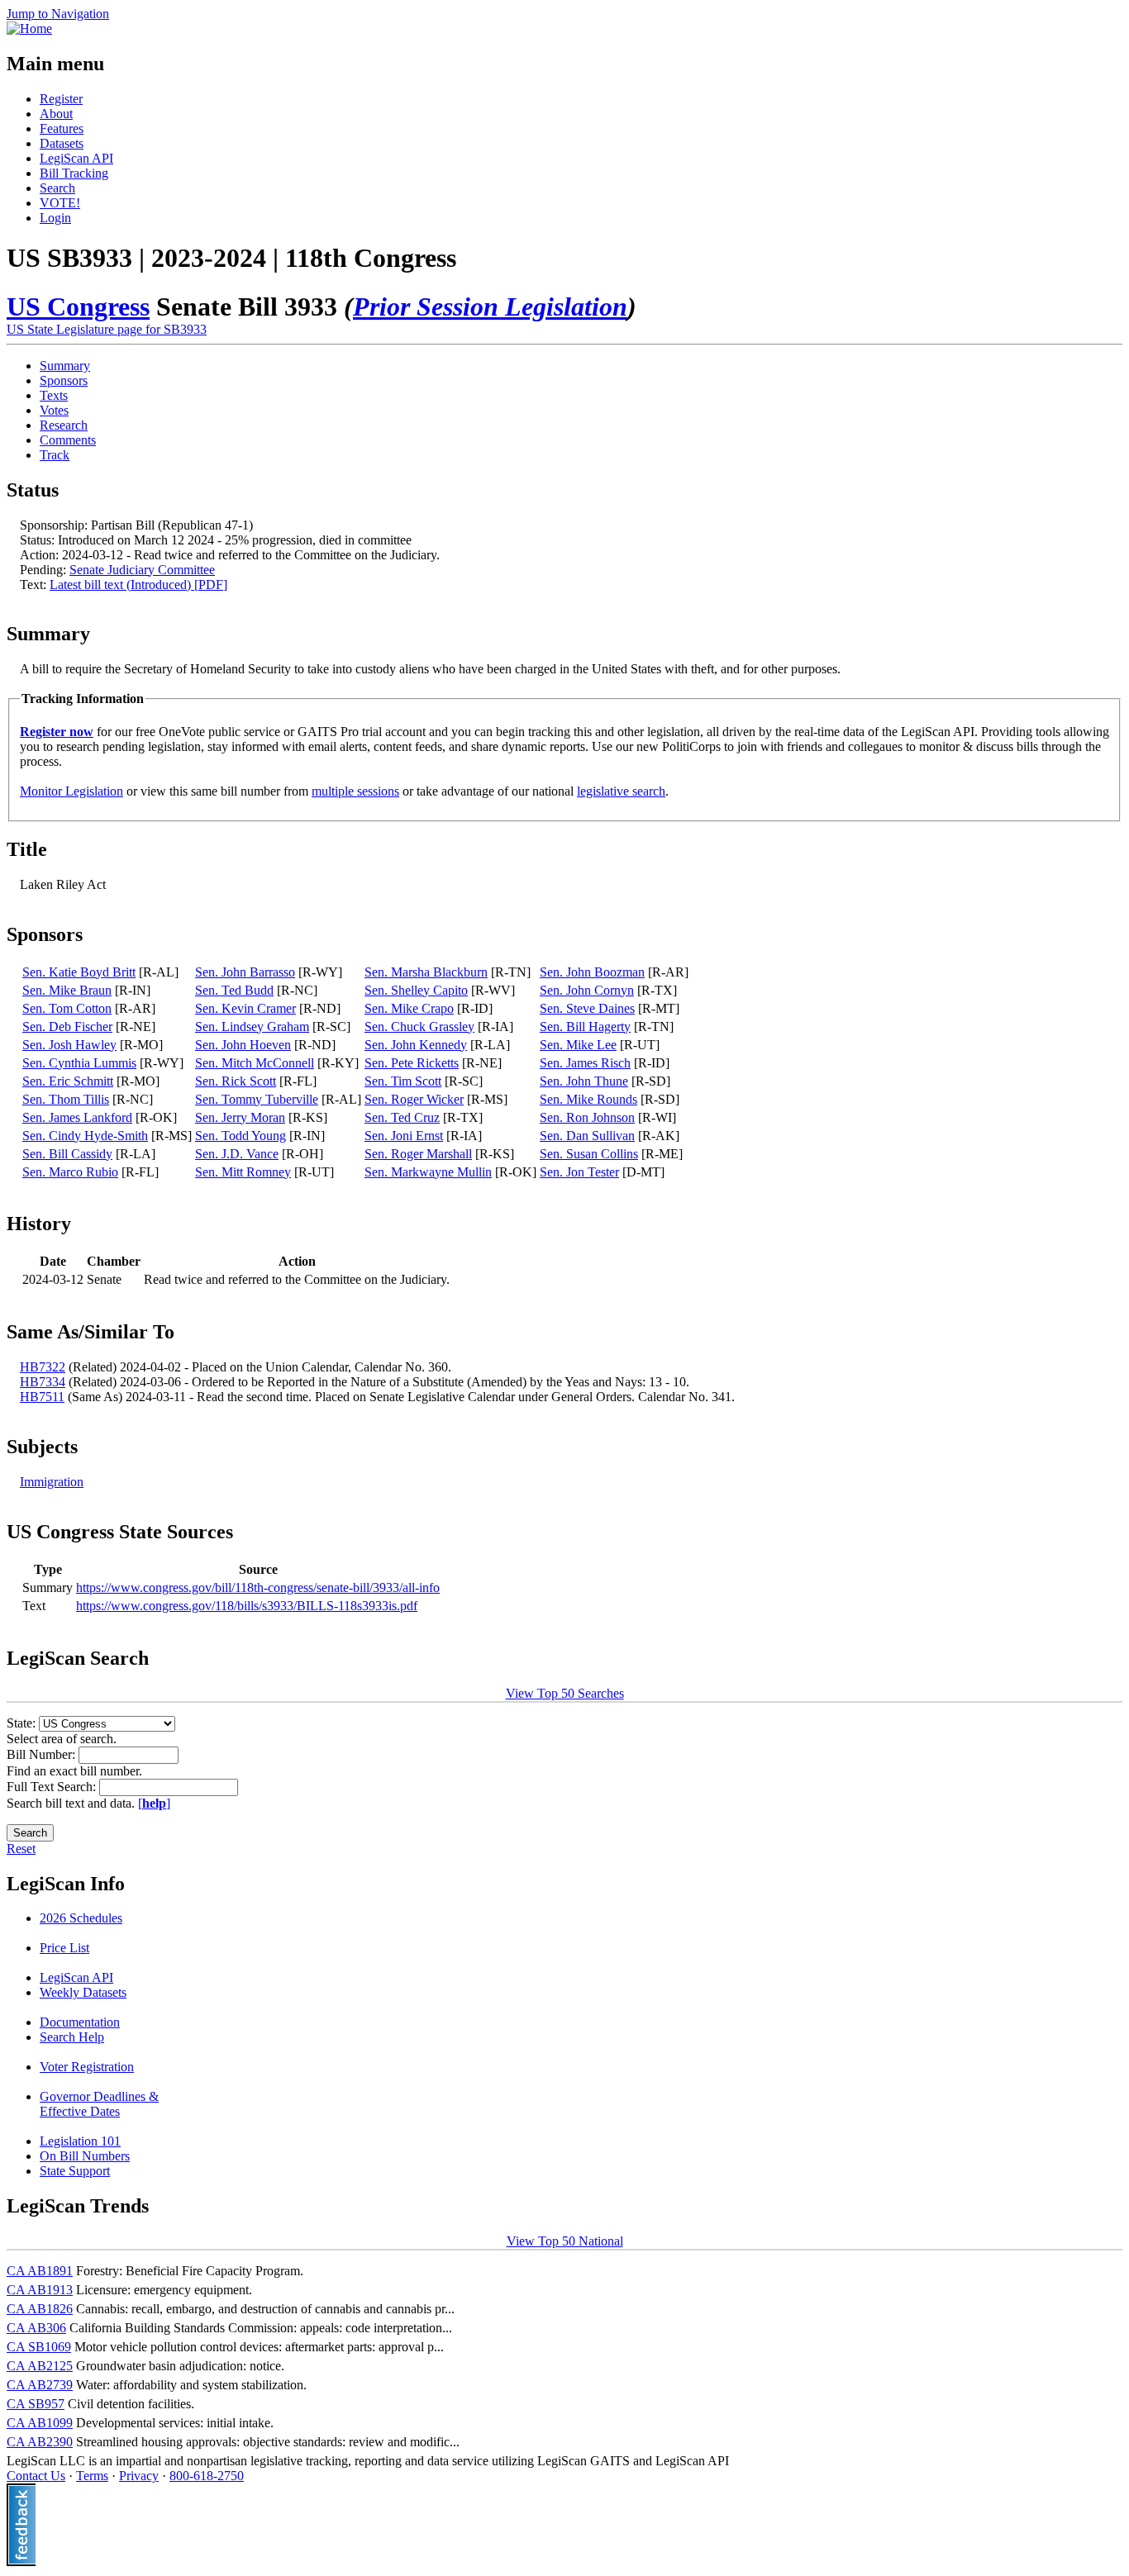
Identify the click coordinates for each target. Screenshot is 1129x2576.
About (56, 114)
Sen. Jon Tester (579, 1172)
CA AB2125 (40, 2366)
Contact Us (36, 2476)
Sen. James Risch (585, 1063)
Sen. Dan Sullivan (587, 1136)
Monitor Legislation (71, 791)
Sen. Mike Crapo (409, 1008)
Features (62, 128)
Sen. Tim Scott (403, 1081)
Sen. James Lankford (77, 1117)
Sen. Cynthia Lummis (79, 1063)
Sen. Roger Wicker (414, 1099)
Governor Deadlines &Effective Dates (99, 2104)
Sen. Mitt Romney (243, 1172)
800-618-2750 (207, 2476)
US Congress (78, 307)
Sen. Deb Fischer (67, 1027)
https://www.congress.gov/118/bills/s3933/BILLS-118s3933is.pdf (247, 1606)
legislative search (621, 791)
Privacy (139, 2476)
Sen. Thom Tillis (66, 1099)
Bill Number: (43, 1754)
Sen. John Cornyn (587, 990)
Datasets (62, 143)
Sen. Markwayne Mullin (428, 1172)
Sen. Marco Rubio (70, 1172)
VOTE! (60, 203)
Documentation (80, 2022)
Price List (64, 1948)
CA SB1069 (39, 2347)
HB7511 (42, 1397)
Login (55, 218)
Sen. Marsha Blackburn (426, 972)
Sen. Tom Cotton (67, 1008)
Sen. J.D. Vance (237, 1154)
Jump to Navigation (58, 14)
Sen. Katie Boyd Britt (79, 972)
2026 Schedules (81, 1918)
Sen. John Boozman (592, 972)
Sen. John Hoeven (243, 1045)
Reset (21, 1849)
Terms (92, 2476)
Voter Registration (87, 2067)
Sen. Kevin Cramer (245, 1008)
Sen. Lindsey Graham (252, 1027)
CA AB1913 (40, 2290)
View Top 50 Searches (565, 1693)
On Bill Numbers (85, 2156)
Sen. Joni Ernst (404, 1136)
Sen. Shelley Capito (416, 990)
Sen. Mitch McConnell (255, 1063)
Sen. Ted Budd (234, 990)
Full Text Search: (53, 1787)
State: (23, 1723)
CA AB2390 (40, 2442)
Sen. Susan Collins (589, 1154)
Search (57, 188)
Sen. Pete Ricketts (412, 1063)
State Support (75, 2171)
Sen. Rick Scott (236, 1081)
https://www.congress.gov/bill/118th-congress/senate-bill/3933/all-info (258, 1587)
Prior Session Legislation (490, 307)
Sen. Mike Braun (67, 990)
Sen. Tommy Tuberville (257, 1099)
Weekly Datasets (83, 1992)
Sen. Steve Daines (587, 1008)
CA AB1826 (40, 2309)
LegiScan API (76, 158)
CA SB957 (36, 2404)
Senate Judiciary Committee (142, 570)
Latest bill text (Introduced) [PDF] (138, 585)
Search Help (72, 2037)
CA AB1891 (40, 2271)
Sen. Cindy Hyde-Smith (85, 1136)
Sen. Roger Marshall (418, 1154)
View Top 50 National (565, 2241)
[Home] (29, 29)
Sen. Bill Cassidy (67, 1154)
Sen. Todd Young (241, 1136)
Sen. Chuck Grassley (419, 1027)
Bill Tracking (74, 173)
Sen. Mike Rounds (588, 1099)
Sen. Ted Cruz (402, 1117)
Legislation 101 (80, 2141)
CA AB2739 (40, 2385)
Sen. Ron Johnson (587, 1117)
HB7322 (43, 1367)
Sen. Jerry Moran (240, 1117)
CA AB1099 (40, 2423)
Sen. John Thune (584, 1081)
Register (61, 99)
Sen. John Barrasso (245, 972)
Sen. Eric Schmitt (68, 1081)
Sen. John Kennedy (416, 1045)
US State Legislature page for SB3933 (107, 329)
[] (154, 1803)
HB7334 (43, 1382)
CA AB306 (36, 2328)
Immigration (52, 1482)
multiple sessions (355, 791)
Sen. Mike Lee (578, 1045)
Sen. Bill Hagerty (585, 1027)
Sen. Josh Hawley (69, 1045)
